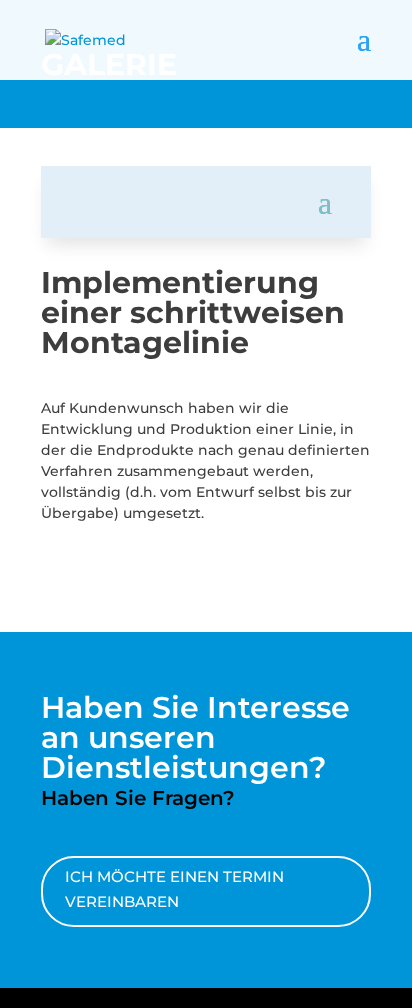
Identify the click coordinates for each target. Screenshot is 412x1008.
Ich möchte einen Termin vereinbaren (174, 889)
